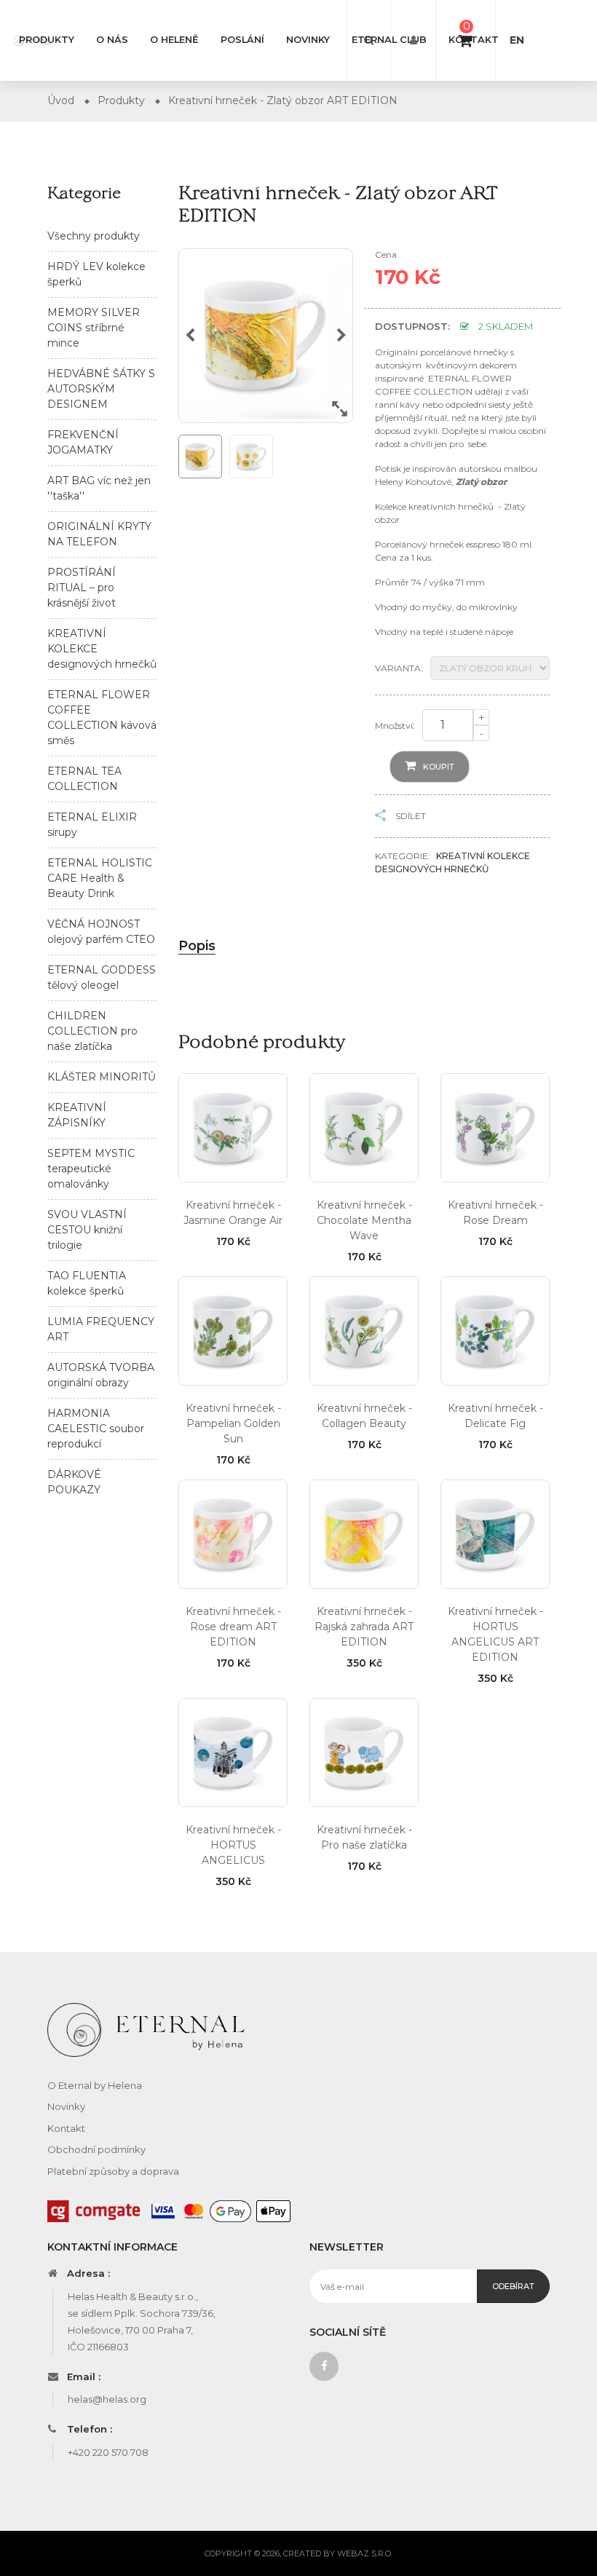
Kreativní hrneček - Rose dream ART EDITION (233, 1627)
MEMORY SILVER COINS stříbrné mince (94, 328)
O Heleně (174, 40)
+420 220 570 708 (108, 2452)
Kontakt (474, 40)
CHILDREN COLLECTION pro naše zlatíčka (92, 1031)
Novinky (308, 40)
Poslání (242, 40)
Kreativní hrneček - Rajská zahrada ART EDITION (364, 1627)
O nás (112, 40)
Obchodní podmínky (96, 2149)
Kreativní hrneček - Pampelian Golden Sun (233, 1423)
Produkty (47, 40)
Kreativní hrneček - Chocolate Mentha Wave (364, 1220)
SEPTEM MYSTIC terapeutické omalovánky (91, 1169)
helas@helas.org (107, 2399)
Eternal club (389, 40)
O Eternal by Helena (95, 2085)
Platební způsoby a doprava (113, 2171)
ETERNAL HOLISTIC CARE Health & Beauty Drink (100, 878)
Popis (197, 946)
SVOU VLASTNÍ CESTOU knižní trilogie (87, 1230)
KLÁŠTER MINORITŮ (102, 1077)
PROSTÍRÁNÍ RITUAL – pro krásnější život (82, 588)
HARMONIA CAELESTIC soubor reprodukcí (96, 1429)
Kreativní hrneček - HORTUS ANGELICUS (233, 1845)
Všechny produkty (94, 236)
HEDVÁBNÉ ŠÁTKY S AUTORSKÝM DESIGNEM (101, 389)
